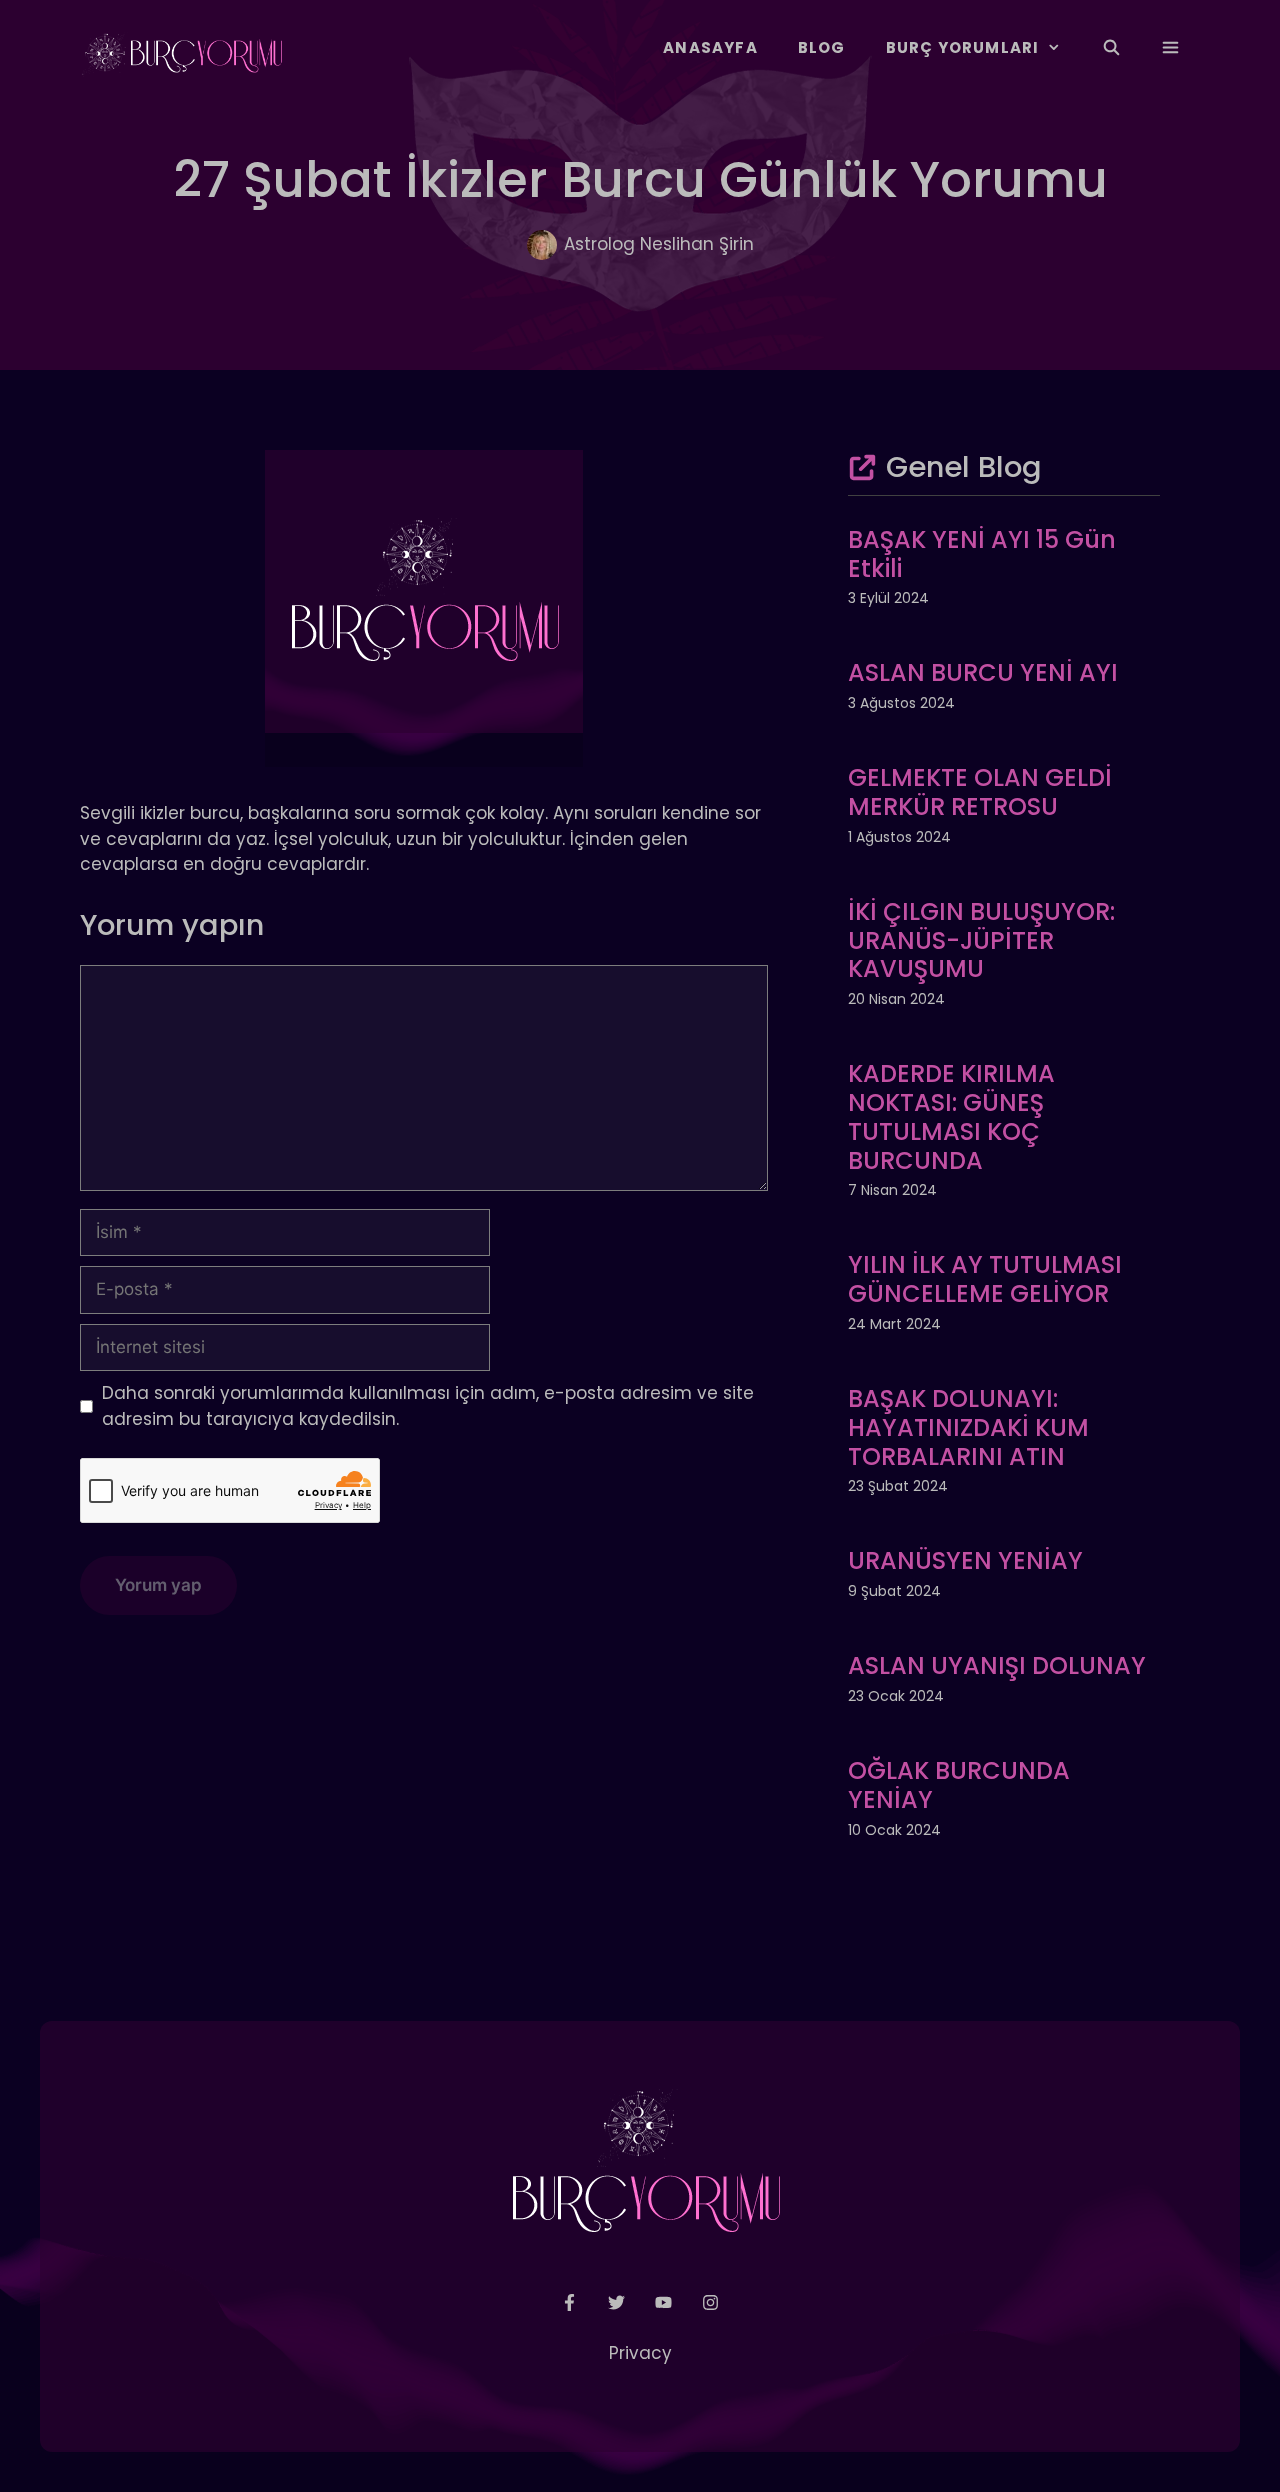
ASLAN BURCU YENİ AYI (983, 672)
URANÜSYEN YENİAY (965, 1560)
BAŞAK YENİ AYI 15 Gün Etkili (982, 554)
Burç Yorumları (963, 47)
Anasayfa (710, 47)
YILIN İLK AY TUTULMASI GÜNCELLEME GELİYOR (985, 1279)
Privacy (640, 2353)
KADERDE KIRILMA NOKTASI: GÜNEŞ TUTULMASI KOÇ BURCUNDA (951, 1116)
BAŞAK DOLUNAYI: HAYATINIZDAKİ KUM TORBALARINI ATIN (968, 1427)
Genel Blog (964, 467)
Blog (822, 47)
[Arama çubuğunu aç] (1110, 48)
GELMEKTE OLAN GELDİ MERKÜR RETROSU (980, 792)
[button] (1170, 48)
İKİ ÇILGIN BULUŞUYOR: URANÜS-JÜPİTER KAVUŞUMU (981, 940)
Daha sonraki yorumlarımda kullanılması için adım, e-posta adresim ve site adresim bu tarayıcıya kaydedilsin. (428, 1406)
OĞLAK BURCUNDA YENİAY (959, 1785)
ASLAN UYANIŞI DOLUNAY (997, 1665)
